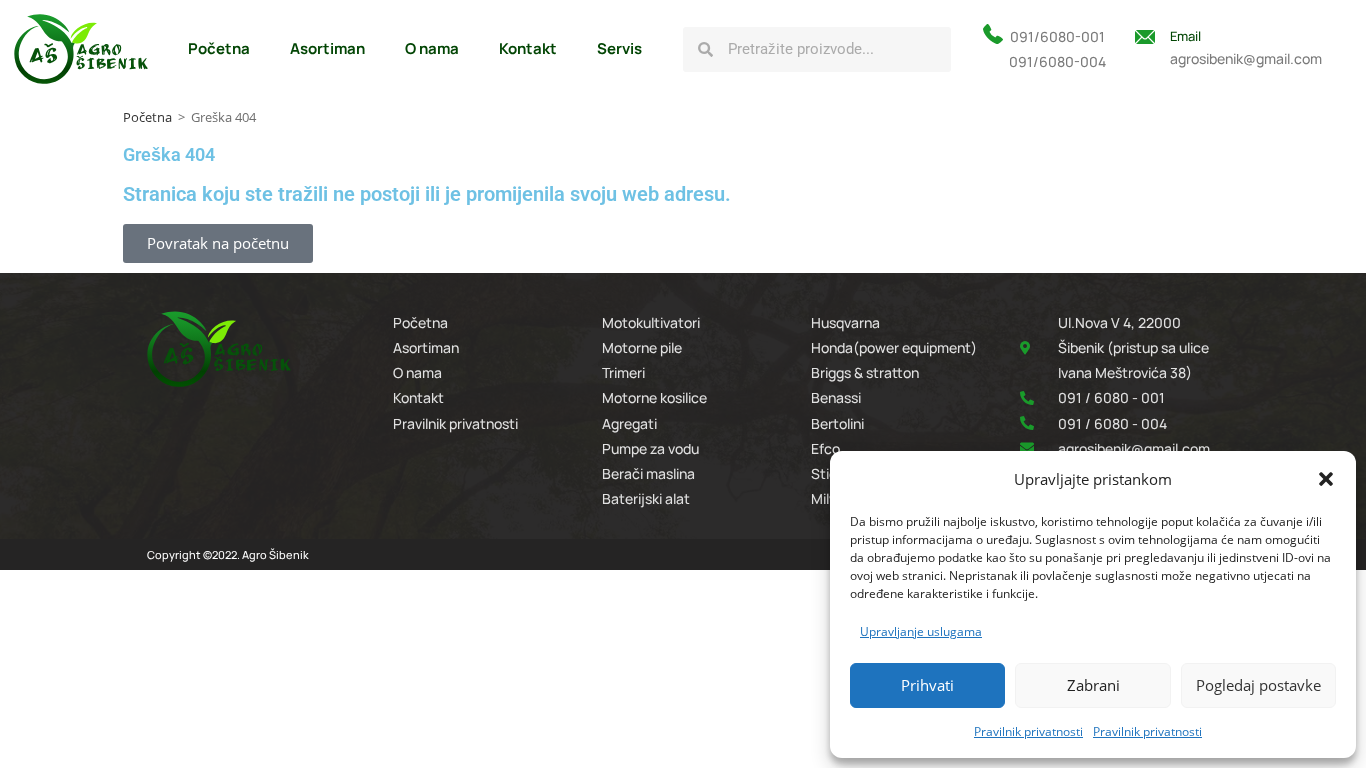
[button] (1326, 479)
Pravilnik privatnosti (1028, 731)
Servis (619, 48)
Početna (219, 48)
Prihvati (927, 685)
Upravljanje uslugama (921, 631)
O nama (432, 48)
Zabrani (1093, 685)
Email (1185, 36)
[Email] (1145, 37)
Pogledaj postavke (1258, 685)
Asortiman (327, 48)
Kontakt (528, 48)
